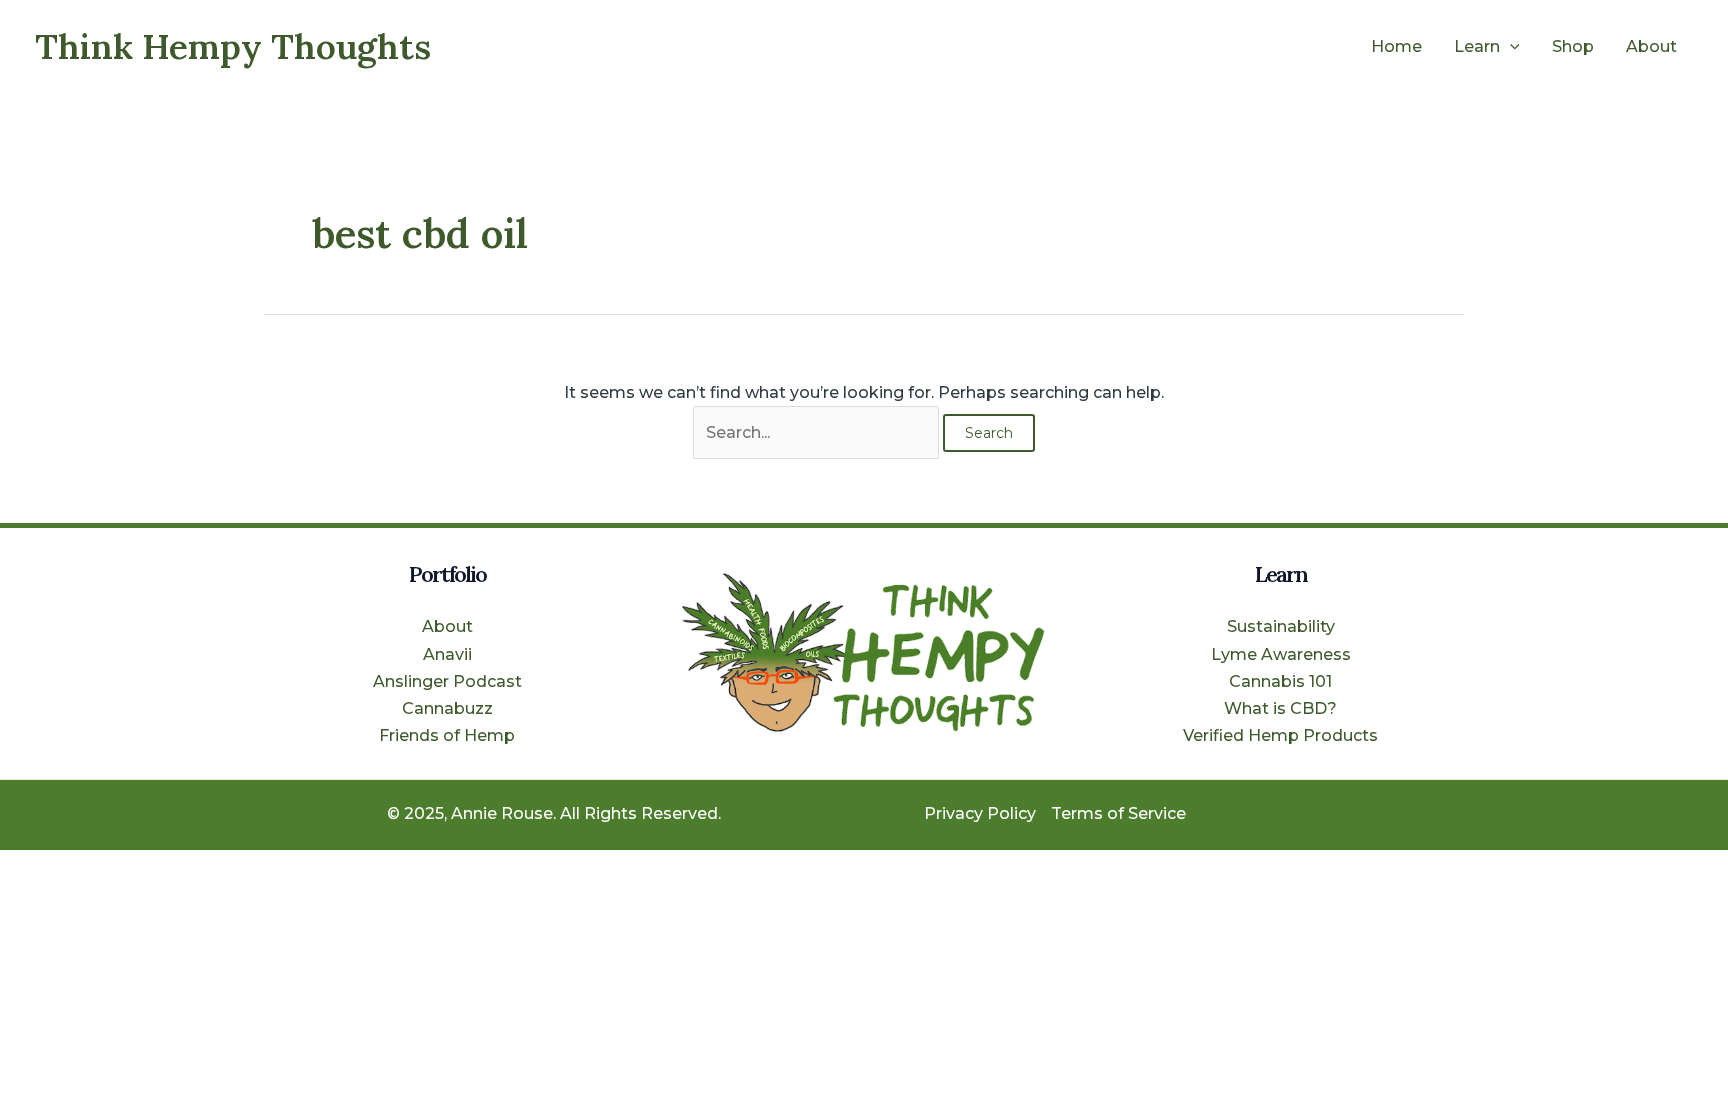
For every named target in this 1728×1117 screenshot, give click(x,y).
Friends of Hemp (447, 735)
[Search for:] (818, 432)
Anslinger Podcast (447, 681)
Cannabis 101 (1280, 681)
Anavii (447, 654)
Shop (1573, 46)
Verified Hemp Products (1280, 735)
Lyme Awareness (1281, 654)
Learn (1477, 46)
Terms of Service (1118, 813)
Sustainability (1281, 626)
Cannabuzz (447, 708)
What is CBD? (1280, 708)
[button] (1510, 47)
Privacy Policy (980, 813)
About (1651, 46)
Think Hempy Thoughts (233, 46)
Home (1396, 46)
